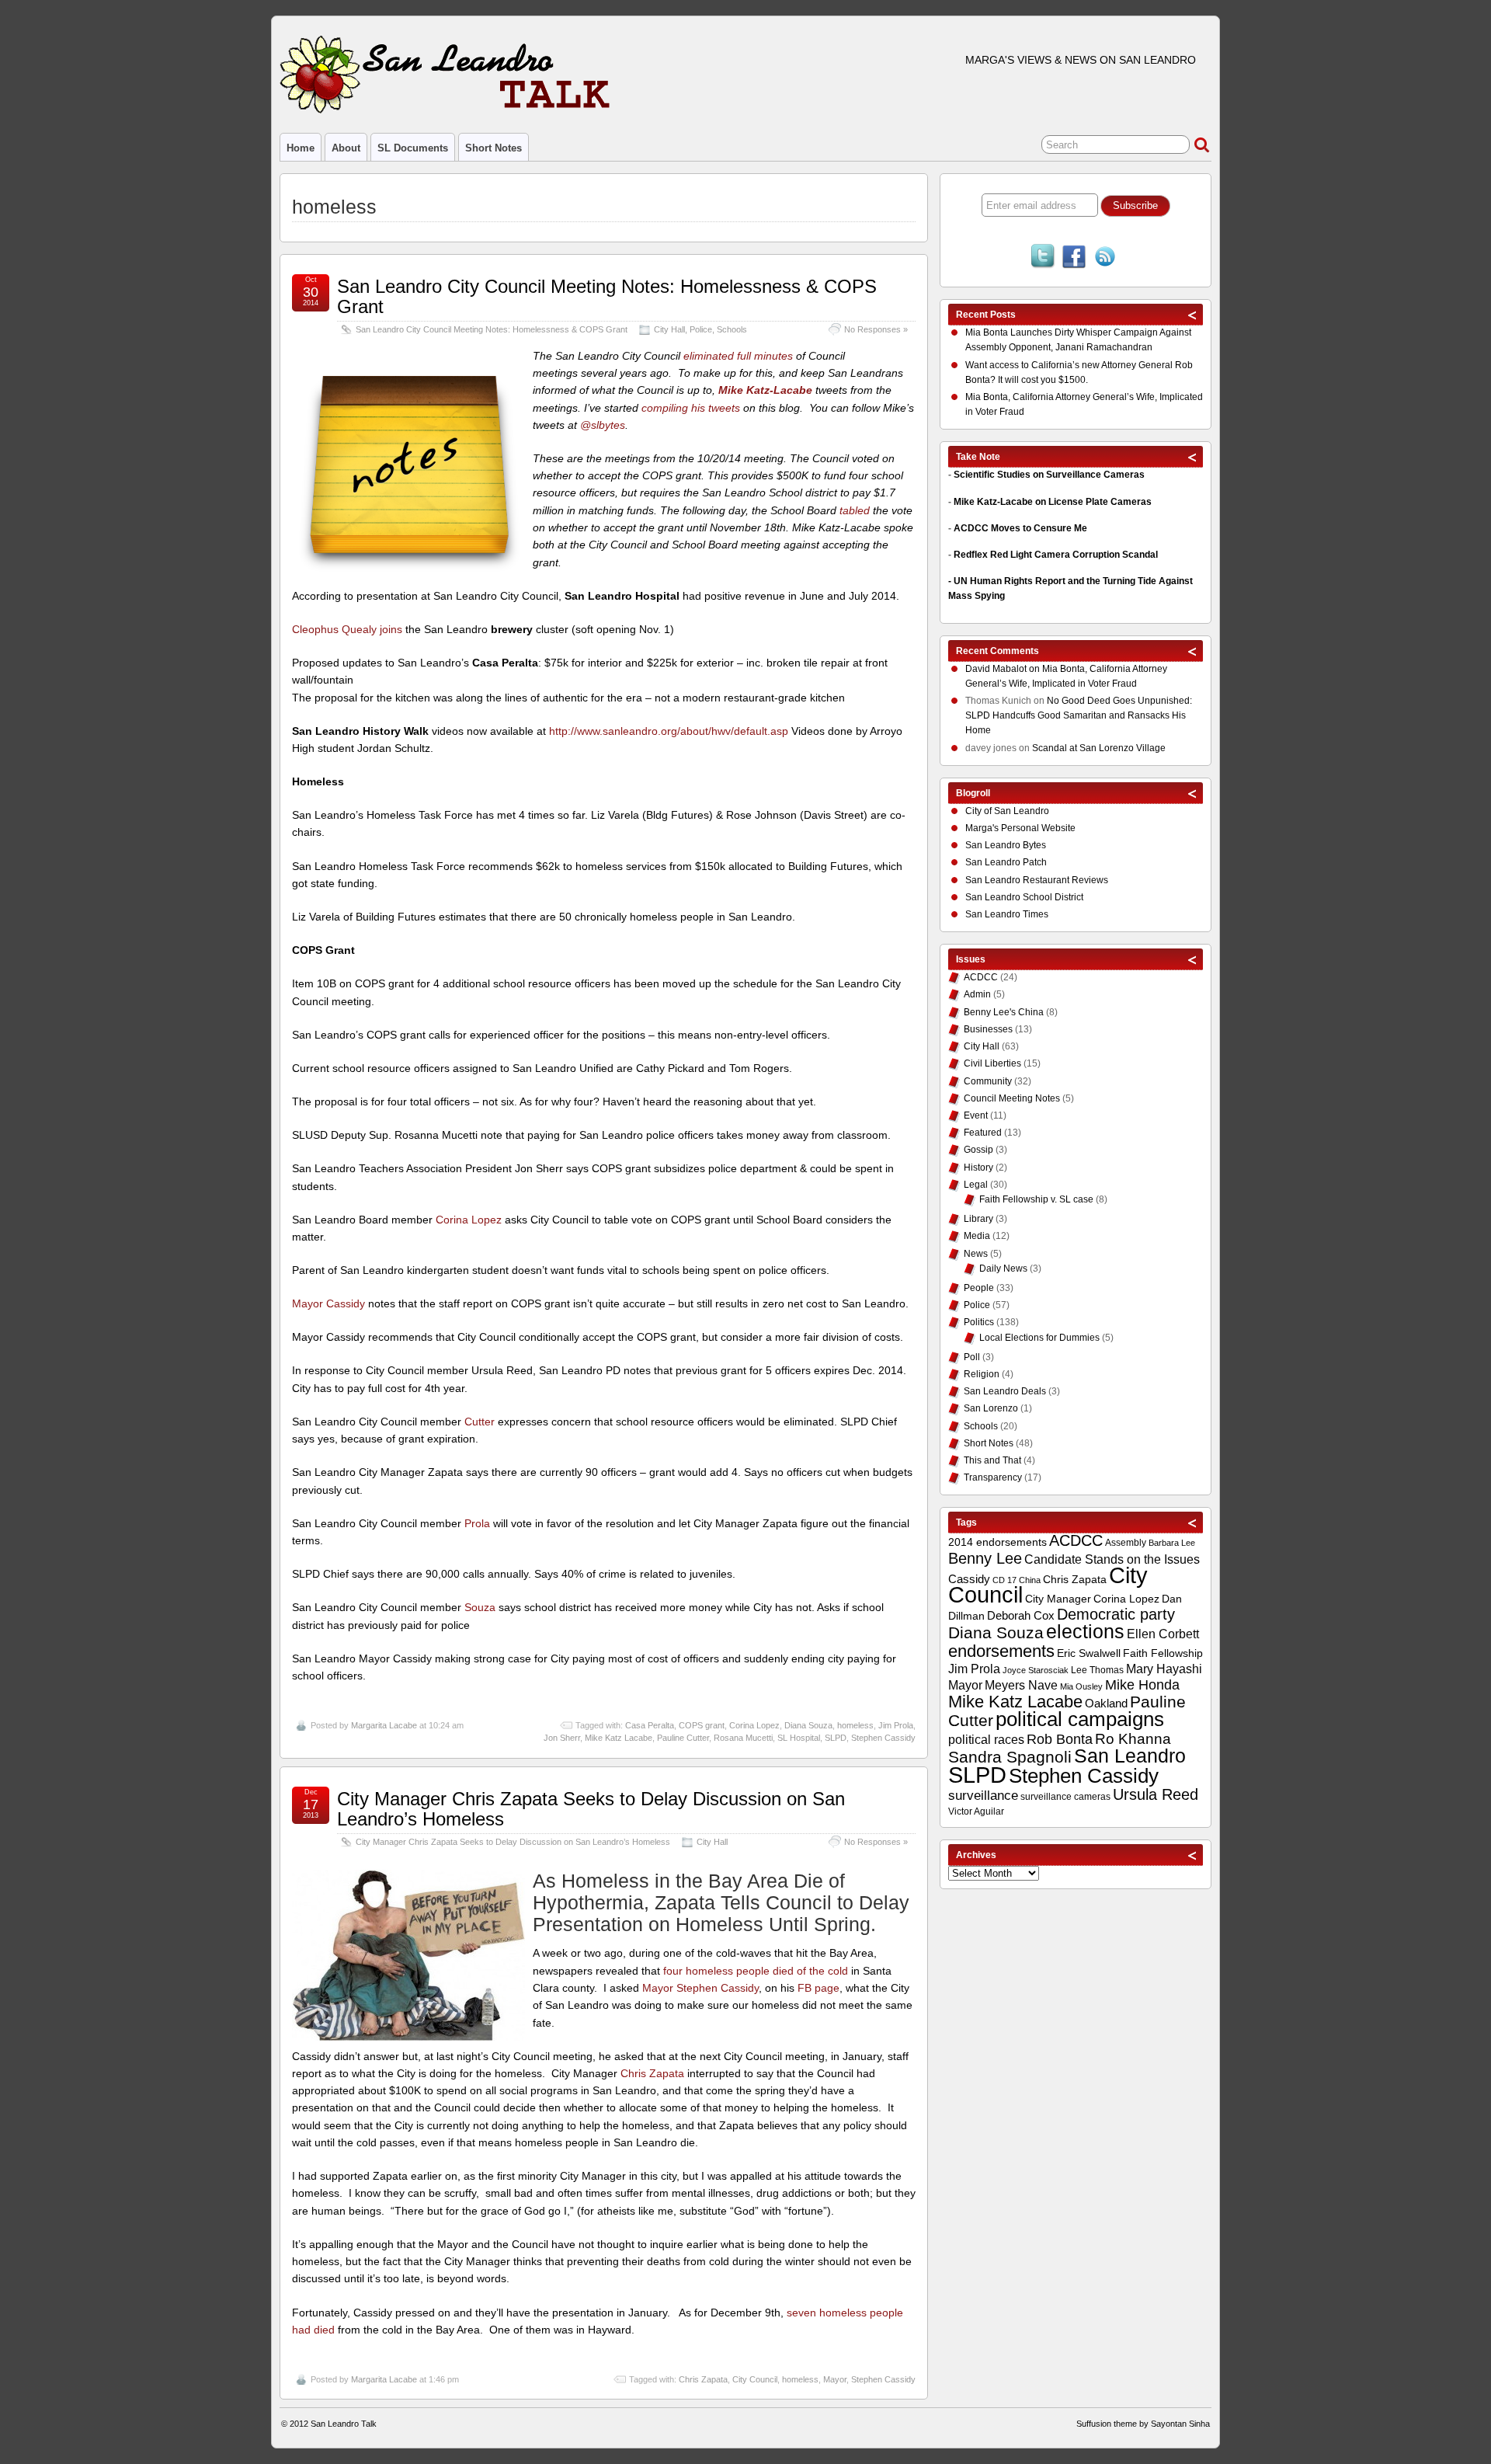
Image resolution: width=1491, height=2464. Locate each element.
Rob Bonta (1060, 1739)
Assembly (1126, 1543)
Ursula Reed (1156, 1794)
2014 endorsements (997, 1542)
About (346, 148)
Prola (477, 1523)
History (978, 1168)
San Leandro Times (1007, 914)
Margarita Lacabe (384, 1725)
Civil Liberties (992, 1063)
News (976, 1254)
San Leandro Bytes (1006, 845)
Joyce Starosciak (1036, 1670)
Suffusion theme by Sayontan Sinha (1143, 2424)
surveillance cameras (1065, 1797)
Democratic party (1116, 1614)
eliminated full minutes (738, 356)
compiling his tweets (691, 408)
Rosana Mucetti (743, 1738)
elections (1085, 1631)
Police (701, 329)
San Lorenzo (991, 1408)
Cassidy (969, 1579)
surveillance (983, 1796)
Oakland (1106, 1703)
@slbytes (603, 425)
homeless (855, 1725)
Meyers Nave (1021, 1685)
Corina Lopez (469, 1220)
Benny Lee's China (1004, 1012)
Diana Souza (808, 1725)
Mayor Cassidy (328, 1303)
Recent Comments (997, 651)
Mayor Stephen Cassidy (700, 1988)
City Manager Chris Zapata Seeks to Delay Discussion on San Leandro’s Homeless (591, 1809)
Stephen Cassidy (883, 1738)
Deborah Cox (1021, 1615)
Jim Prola (896, 1725)
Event (976, 1115)
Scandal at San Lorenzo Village (1099, 748)
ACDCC (981, 977)
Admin (977, 994)
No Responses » (876, 329)
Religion (982, 1374)
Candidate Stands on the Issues (1112, 1559)
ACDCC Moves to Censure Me (1020, 528)
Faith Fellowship (1163, 1653)
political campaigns (1080, 1719)
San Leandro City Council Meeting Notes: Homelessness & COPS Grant (607, 296)
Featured (983, 1133)
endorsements (1001, 1651)
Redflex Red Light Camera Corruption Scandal (1056, 555)
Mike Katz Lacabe (619, 1738)
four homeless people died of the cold (756, 1971)
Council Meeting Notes (1012, 1098)
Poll (972, 1357)
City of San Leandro (1007, 811)
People (979, 1288)
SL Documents (413, 148)
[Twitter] (1043, 258)
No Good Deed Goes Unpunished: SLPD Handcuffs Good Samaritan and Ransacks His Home (1079, 715)
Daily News (1003, 1269)
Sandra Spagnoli (1010, 1757)
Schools (732, 329)
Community (988, 1081)
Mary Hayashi (1164, 1669)
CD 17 (1004, 1580)
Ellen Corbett (1163, 1634)
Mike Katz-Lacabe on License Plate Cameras (1053, 502)
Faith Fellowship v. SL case (1036, 1199)
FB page (818, 1988)
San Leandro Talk (344, 2424)
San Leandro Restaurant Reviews (1037, 880)
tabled (855, 510)
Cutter (480, 1422)
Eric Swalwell (1089, 1653)
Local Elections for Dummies (1039, 1338)
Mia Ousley (1081, 1686)
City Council (755, 2379)
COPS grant (702, 1725)
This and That (992, 1460)
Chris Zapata (652, 2073)
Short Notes (494, 148)
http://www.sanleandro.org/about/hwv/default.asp (669, 731)
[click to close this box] (1193, 315)
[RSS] (1105, 258)
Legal (976, 1185)
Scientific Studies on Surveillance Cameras (1049, 475)
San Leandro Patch (1006, 862)
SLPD (836, 1738)
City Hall (669, 329)
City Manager (1058, 1599)
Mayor (835, 2379)
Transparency (993, 1477)
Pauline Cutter (683, 1738)
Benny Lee (985, 1558)
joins (391, 629)
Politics (979, 1322)
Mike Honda (1142, 1685)
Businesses (988, 1029)
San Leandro (1130, 1756)
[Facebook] (1074, 258)
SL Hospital (799, 1738)
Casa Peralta (650, 1725)
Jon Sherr (562, 1738)
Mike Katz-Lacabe (767, 390)
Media (977, 1236)
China (1030, 1580)
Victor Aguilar (976, 1811)
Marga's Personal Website (1020, 828)
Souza (480, 1607)
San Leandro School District (1024, 897)
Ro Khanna (1133, 1739)
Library (978, 1219)
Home (301, 148)
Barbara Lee (1172, 1543)
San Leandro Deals (1005, 1391)
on (1004, 669)
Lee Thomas (1097, 1670)
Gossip (978, 1150)
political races (986, 1739)
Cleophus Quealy (334, 629)
